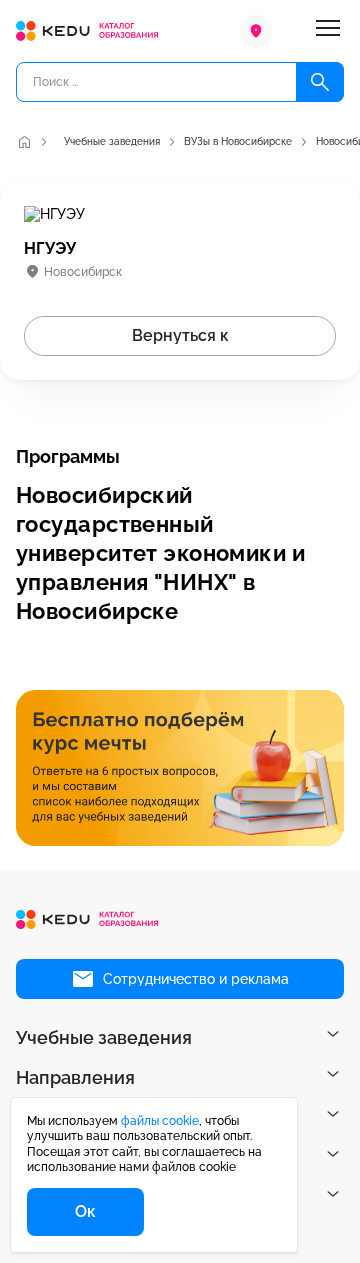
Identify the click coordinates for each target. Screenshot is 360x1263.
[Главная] (24, 142)
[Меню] (328, 31)
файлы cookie (160, 1121)
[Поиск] (320, 82)
